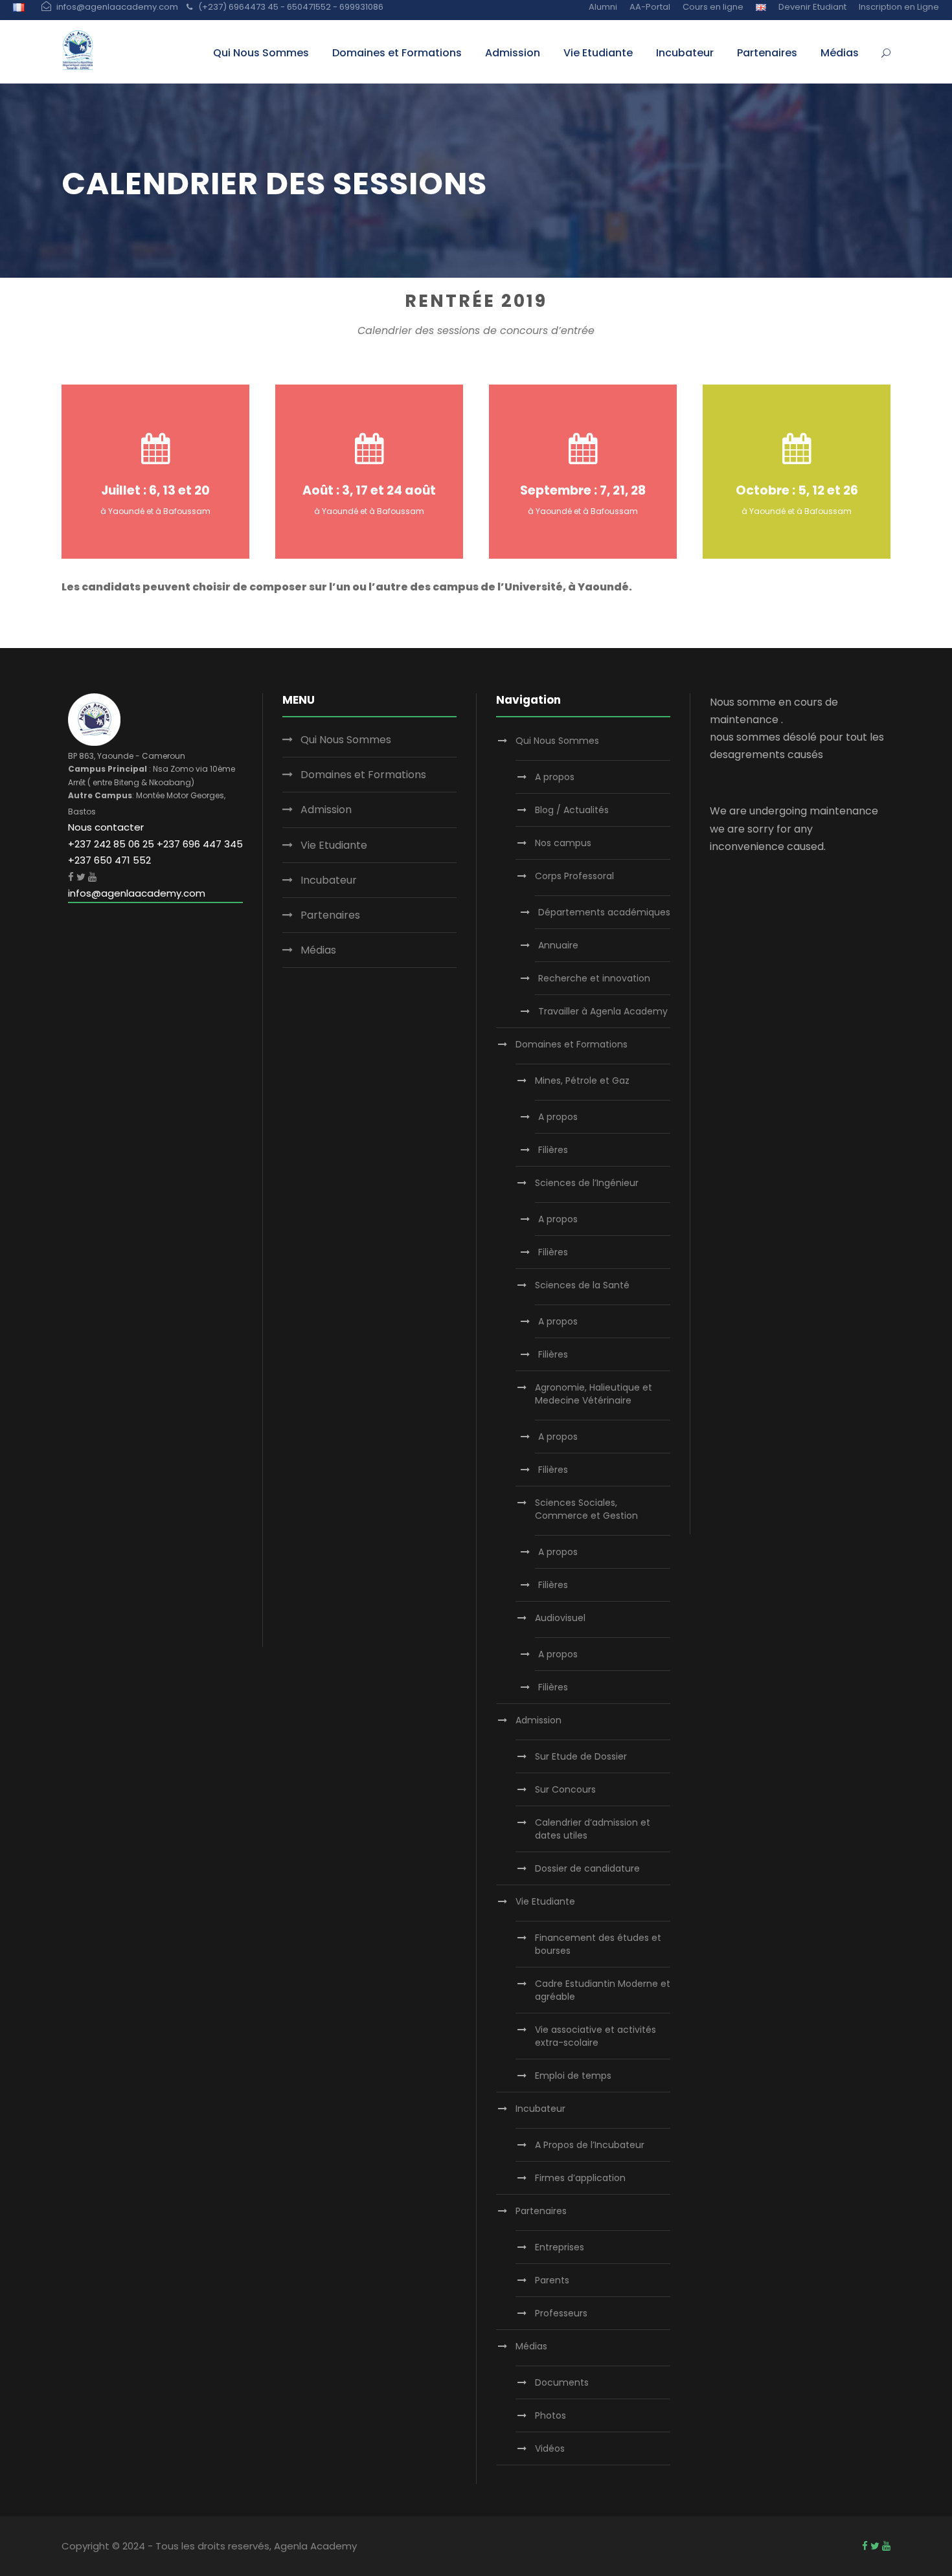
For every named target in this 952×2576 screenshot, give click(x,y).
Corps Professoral (574, 876)
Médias (840, 53)
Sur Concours (565, 1789)
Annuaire (558, 945)
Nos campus (563, 843)
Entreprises (560, 2247)
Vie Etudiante (598, 53)
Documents (562, 2382)
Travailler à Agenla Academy (603, 1011)
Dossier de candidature (587, 1868)
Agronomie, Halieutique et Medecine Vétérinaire (594, 1394)
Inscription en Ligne (899, 7)
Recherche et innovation (594, 978)
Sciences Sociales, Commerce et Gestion (586, 1509)
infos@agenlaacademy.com (137, 893)
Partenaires (767, 53)
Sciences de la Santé (582, 1285)
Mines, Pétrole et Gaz (582, 1081)
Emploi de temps (573, 2076)
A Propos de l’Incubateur (590, 2145)
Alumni (603, 7)
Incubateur (685, 53)
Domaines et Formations (397, 53)
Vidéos (550, 2448)
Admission (513, 53)
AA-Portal (650, 7)
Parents (552, 2280)
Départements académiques (604, 912)
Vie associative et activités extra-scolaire (595, 2036)
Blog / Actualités (572, 810)
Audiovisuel (560, 1618)
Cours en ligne (713, 7)
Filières (553, 1150)
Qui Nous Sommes (261, 53)
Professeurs (561, 2313)
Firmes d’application (580, 2178)
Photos (550, 2415)
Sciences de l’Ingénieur (587, 1183)
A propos (555, 777)
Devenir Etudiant (812, 7)
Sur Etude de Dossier (581, 1756)
